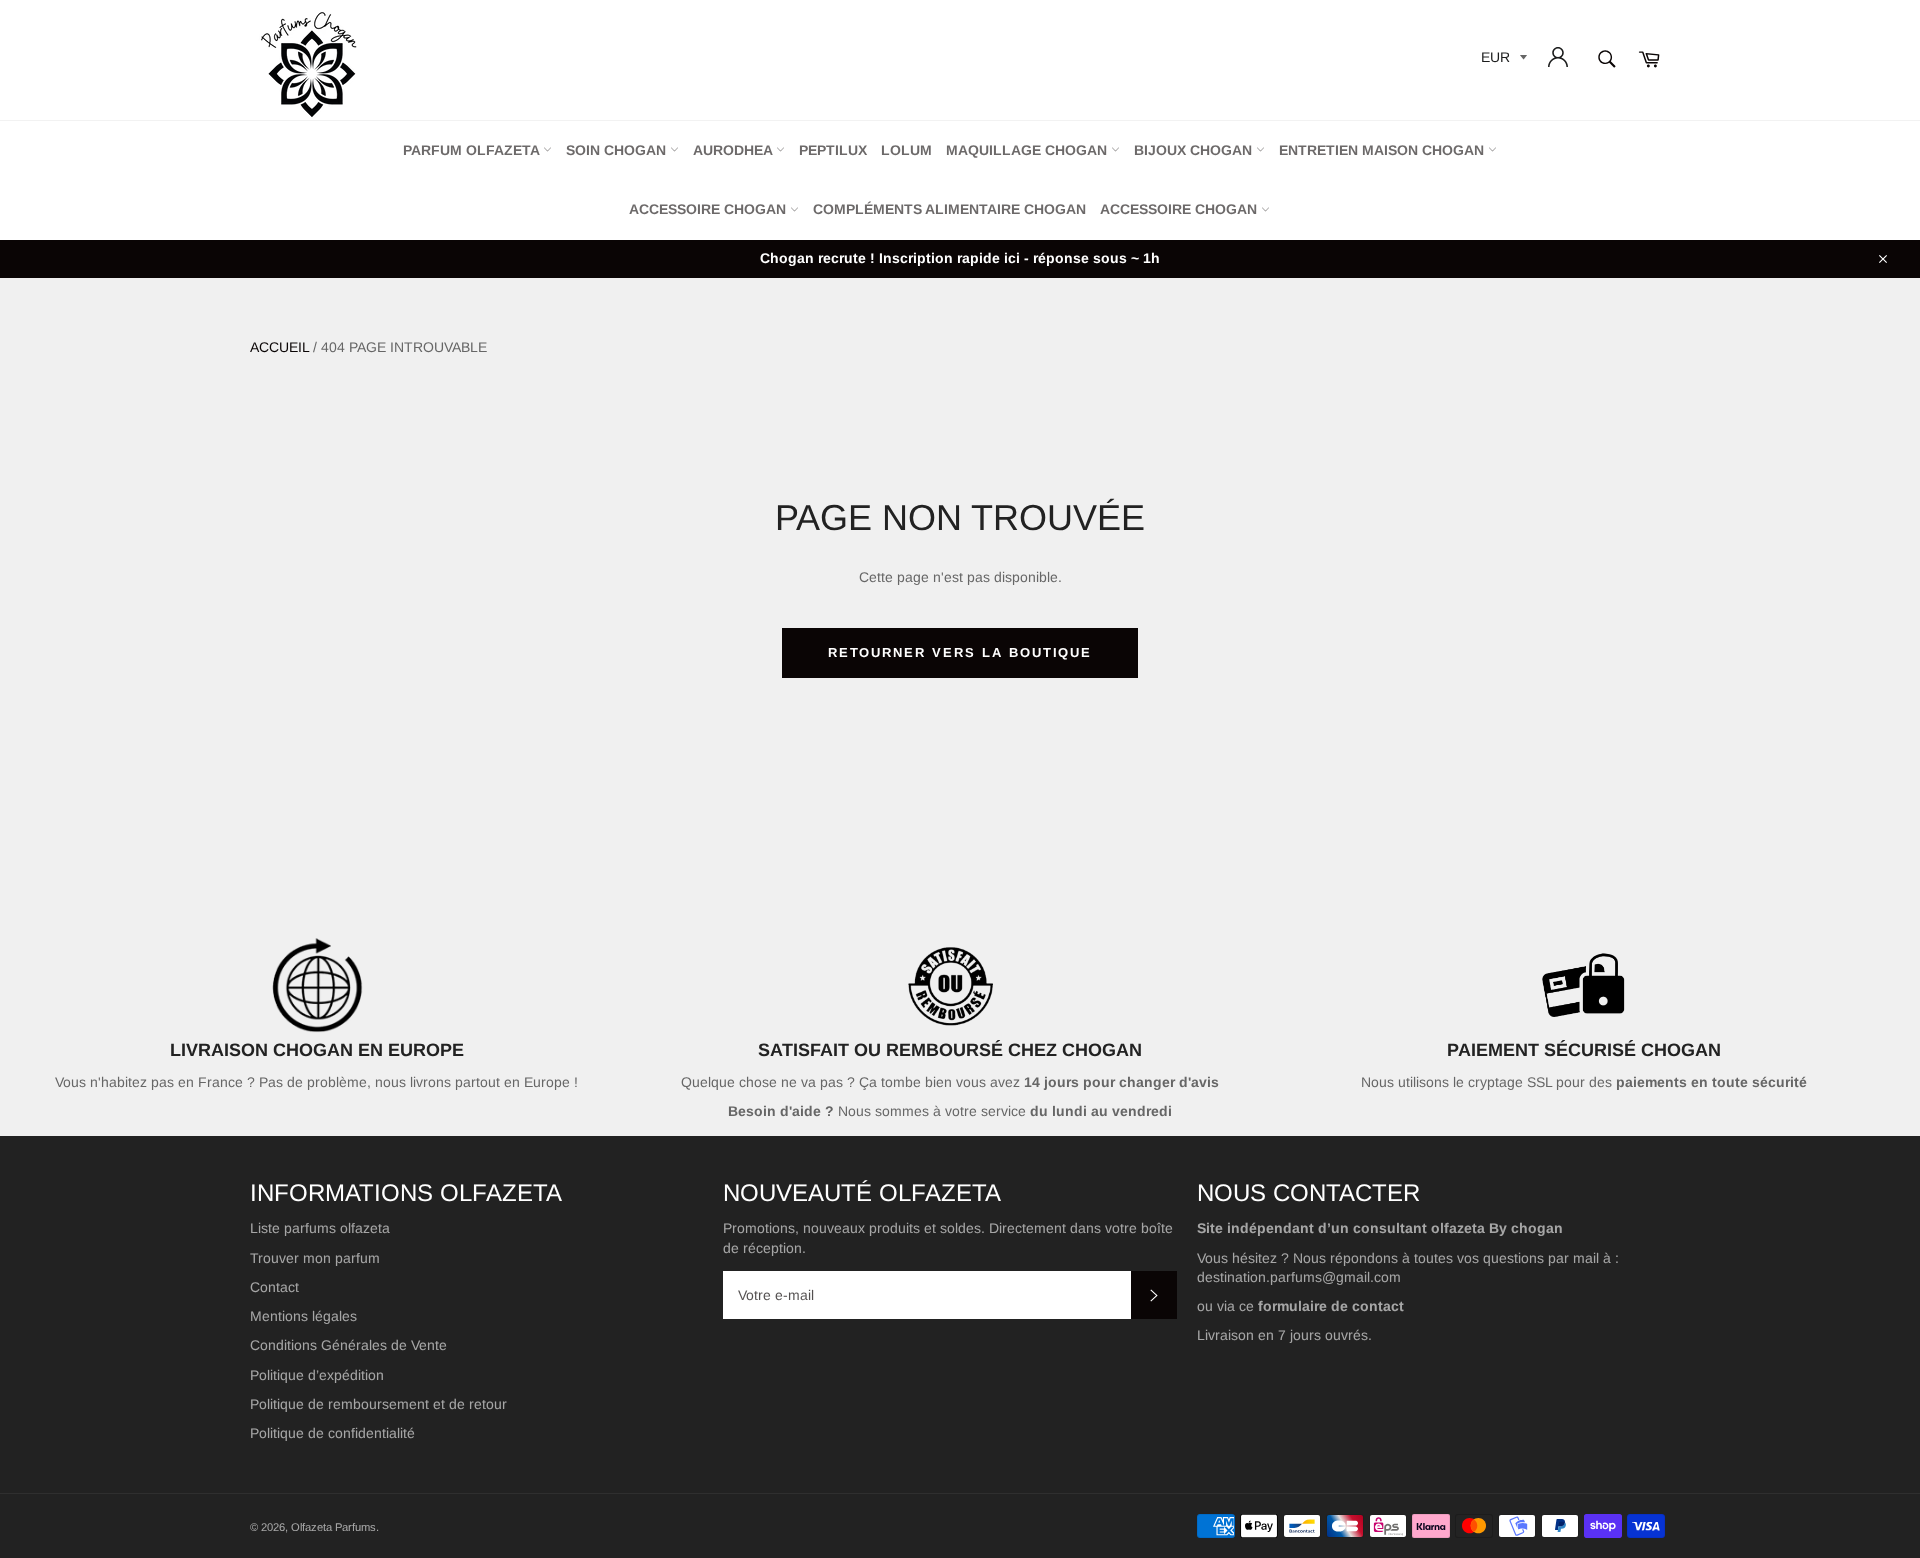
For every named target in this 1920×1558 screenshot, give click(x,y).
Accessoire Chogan (709, 209)
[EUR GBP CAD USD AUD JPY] (1502, 60)
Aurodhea (734, 150)
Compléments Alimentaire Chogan (949, 209)
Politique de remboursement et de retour (378, 1404)
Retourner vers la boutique (960, 652)
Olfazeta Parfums (333, 1527)
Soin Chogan (618, 150)
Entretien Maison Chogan (1383, 150)
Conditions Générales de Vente (348, 1345)
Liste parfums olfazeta (320, 1228)
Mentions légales (303, 1316)
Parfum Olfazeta (473, 150)
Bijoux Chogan (1195, 150)
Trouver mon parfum (315, 1258)
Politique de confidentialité (332, 1433)
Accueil (279, 347)
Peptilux (833, 150)
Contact (274, 1287)
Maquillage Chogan (1028, 150)
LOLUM (906, 150)
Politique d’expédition (317, 1375)
